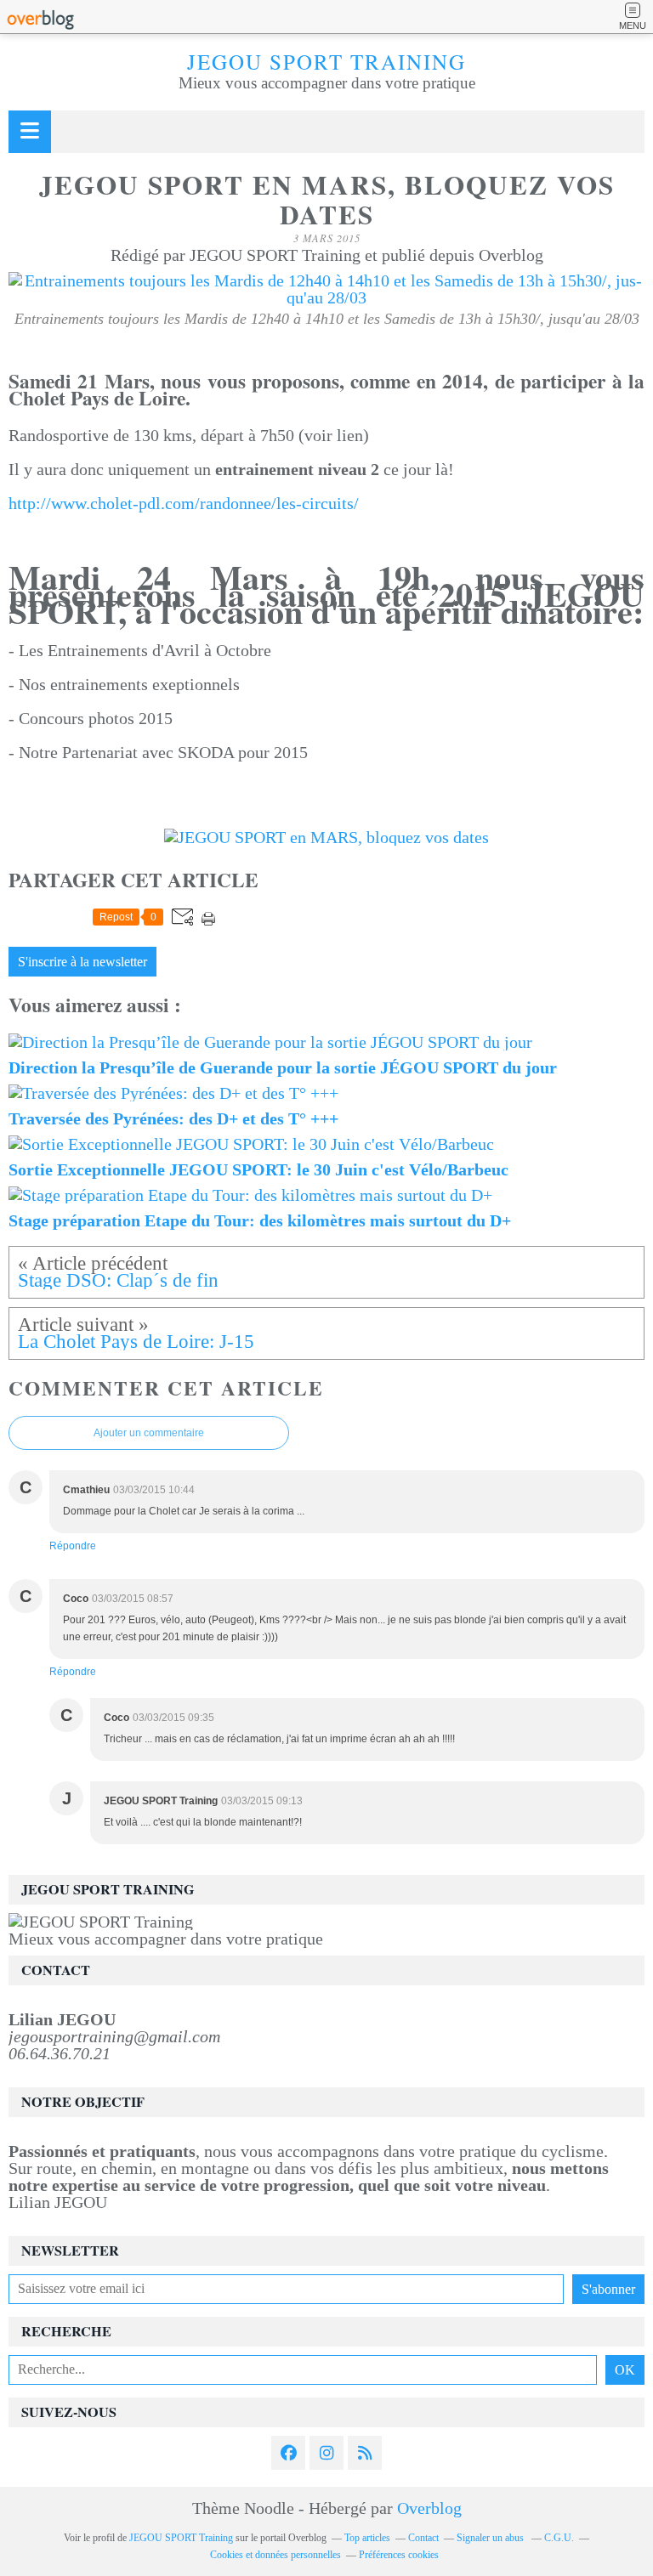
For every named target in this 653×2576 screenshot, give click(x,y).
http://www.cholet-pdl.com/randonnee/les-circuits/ (184, 503)
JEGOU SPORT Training (326, 62)
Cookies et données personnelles (275, 2555)
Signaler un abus (491, 2538)
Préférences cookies (399, 2555)
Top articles (367, 2538)
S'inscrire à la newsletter (82, 962)
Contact (423, 2538)
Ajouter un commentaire (149, 1433)
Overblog (429, 2508)
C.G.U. (559, 2538)
